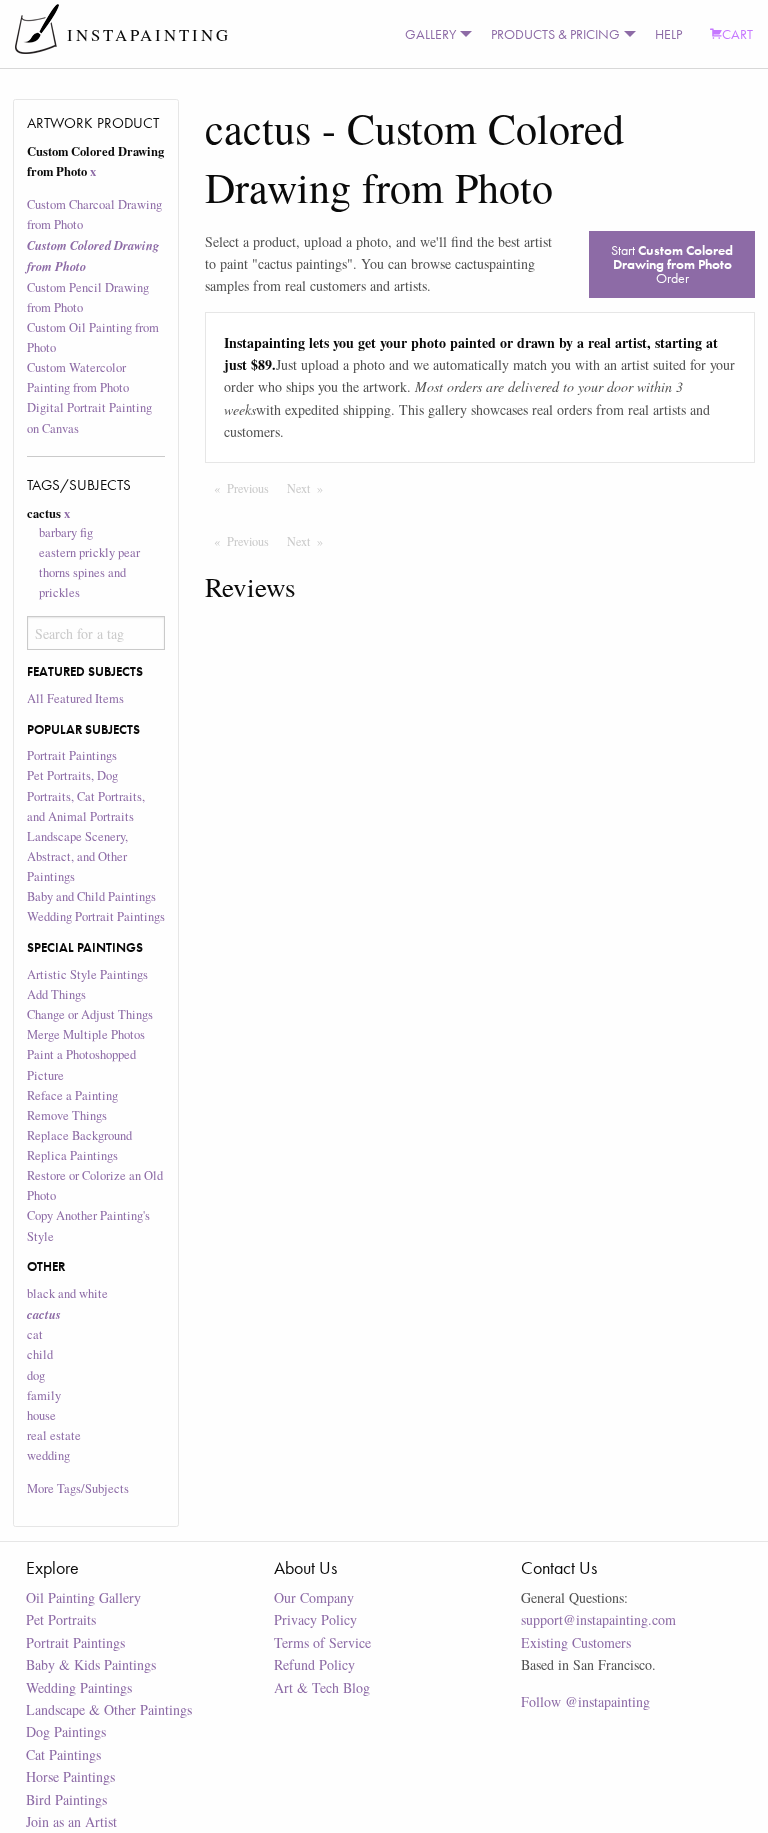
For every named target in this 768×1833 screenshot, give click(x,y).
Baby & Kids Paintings (91, 1664)
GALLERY (430, 34)
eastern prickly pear (89, 552)
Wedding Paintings (79, 1687)
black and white (67, 1293)
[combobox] (96, 633)
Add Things (56, 994)
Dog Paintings (66, 1731)
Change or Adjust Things (90, 1014)
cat (35, 1334)
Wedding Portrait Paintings (96, 916)
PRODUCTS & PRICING (555, 34)
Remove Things (67, 1115)
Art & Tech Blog (322, 1687)
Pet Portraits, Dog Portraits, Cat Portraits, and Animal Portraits (86, 795)
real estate (54, 1435)
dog (36, 1375)
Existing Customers (576, 1642)
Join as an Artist (71, 1821)
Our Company (314, 1597)
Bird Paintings (66, 1799)
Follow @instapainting (585, 1701)
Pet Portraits (61, 1619)
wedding (48, 1455)
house (41, 1415)
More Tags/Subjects (78, 1488)
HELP (668, 34)
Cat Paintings (63, 1754)
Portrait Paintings (72, 755)
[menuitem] (434, 34)
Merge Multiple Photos (86, 1034)
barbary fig (66, 532)
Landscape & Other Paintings (109, 1709)
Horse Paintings (70, 1776)
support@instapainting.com (598, 1619)
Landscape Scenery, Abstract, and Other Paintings (77, 856)
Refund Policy (314, 1664)
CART (737, 34)
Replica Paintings (72, 1155)
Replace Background (79, 1135)
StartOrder (672, 264)
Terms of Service (322, 1642)
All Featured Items (75, 698)
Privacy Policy (315, 1619)
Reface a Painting (72, 1095)
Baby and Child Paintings (91, 896)
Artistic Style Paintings (87, 974)
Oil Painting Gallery (83, 1597)
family (44, 1395)
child (40, 1354)
